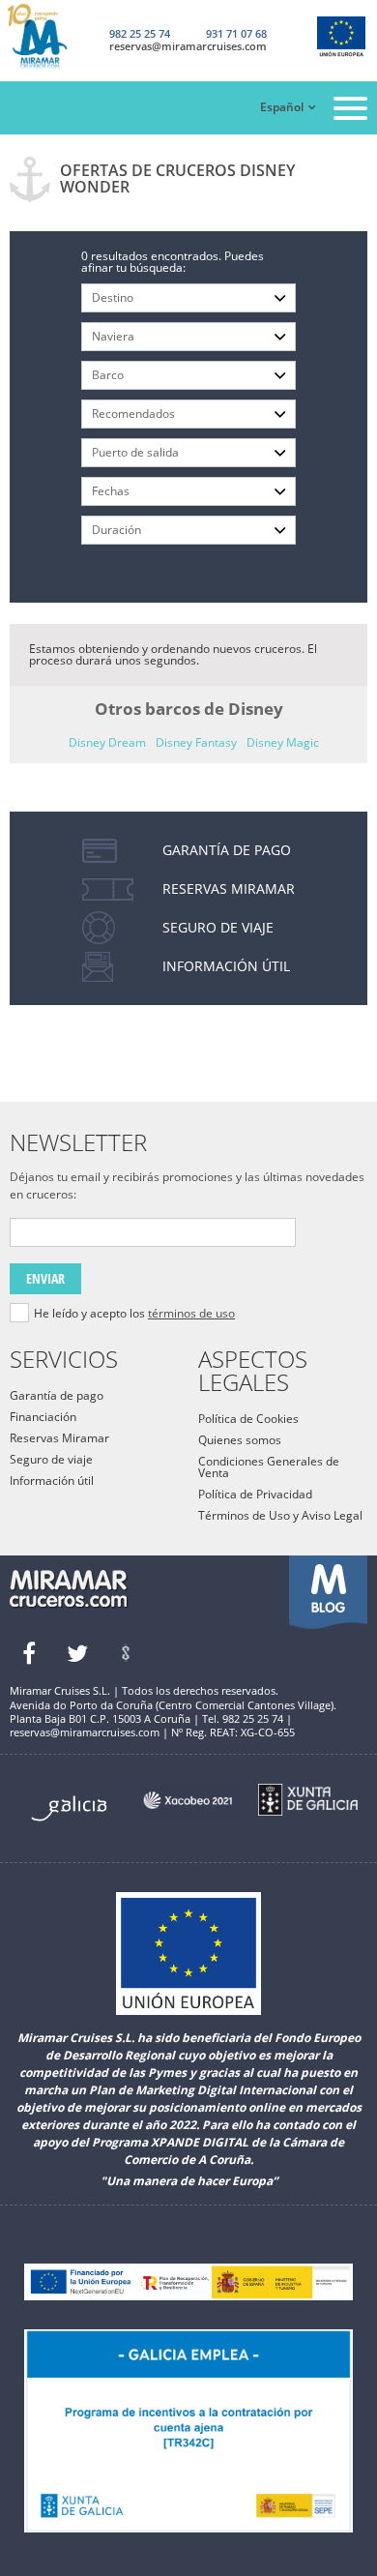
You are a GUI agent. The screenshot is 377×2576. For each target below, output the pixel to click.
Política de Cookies (248, 1419)
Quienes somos (240, 1440)
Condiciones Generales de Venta (269, 1467)
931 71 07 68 (236, 33)
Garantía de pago (57, 1395)
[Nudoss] (126, 1653)
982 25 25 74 (140, 33)
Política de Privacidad (255, 1494)
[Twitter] (77, 1653)
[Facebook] (29, 1653)
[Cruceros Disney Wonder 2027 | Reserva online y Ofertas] (52, 37)
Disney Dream (107, 742)
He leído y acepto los (134, 1314)
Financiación (43, 1417)
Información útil (52, 1480)
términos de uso (191, 1313)
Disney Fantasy (196, 742)
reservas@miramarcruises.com (188, 46)
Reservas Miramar (59, 1438)
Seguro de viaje (51, 1459)
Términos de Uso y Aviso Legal (280, 1515)
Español (282, 107)
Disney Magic (283, 742)
